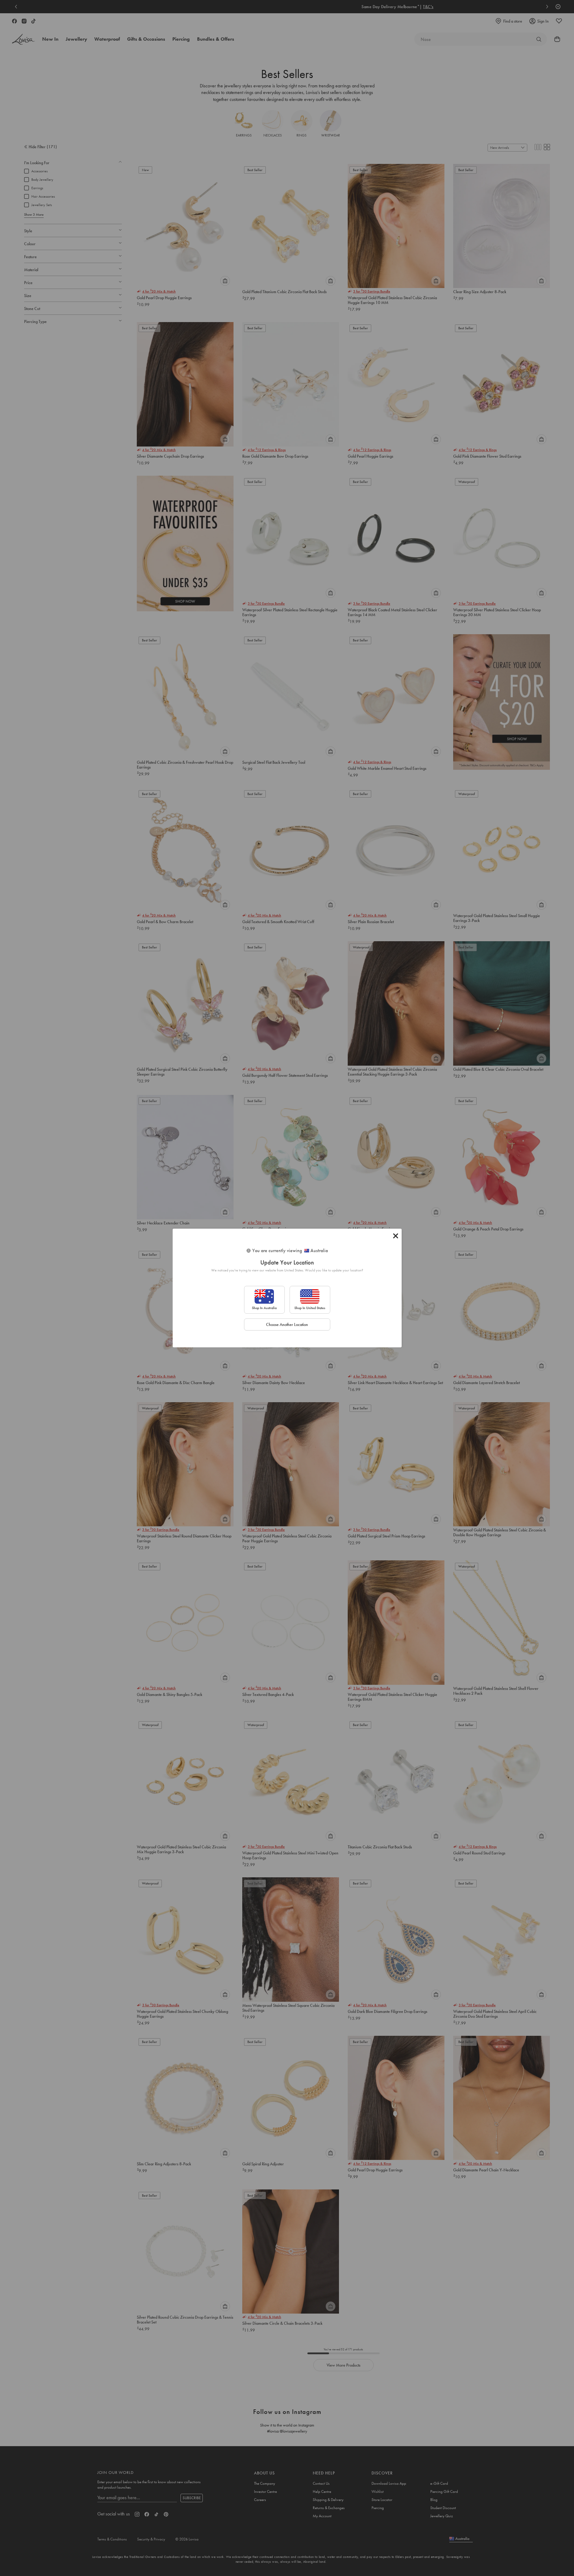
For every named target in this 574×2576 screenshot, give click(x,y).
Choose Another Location (287, 1324)
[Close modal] (396, 1236)
